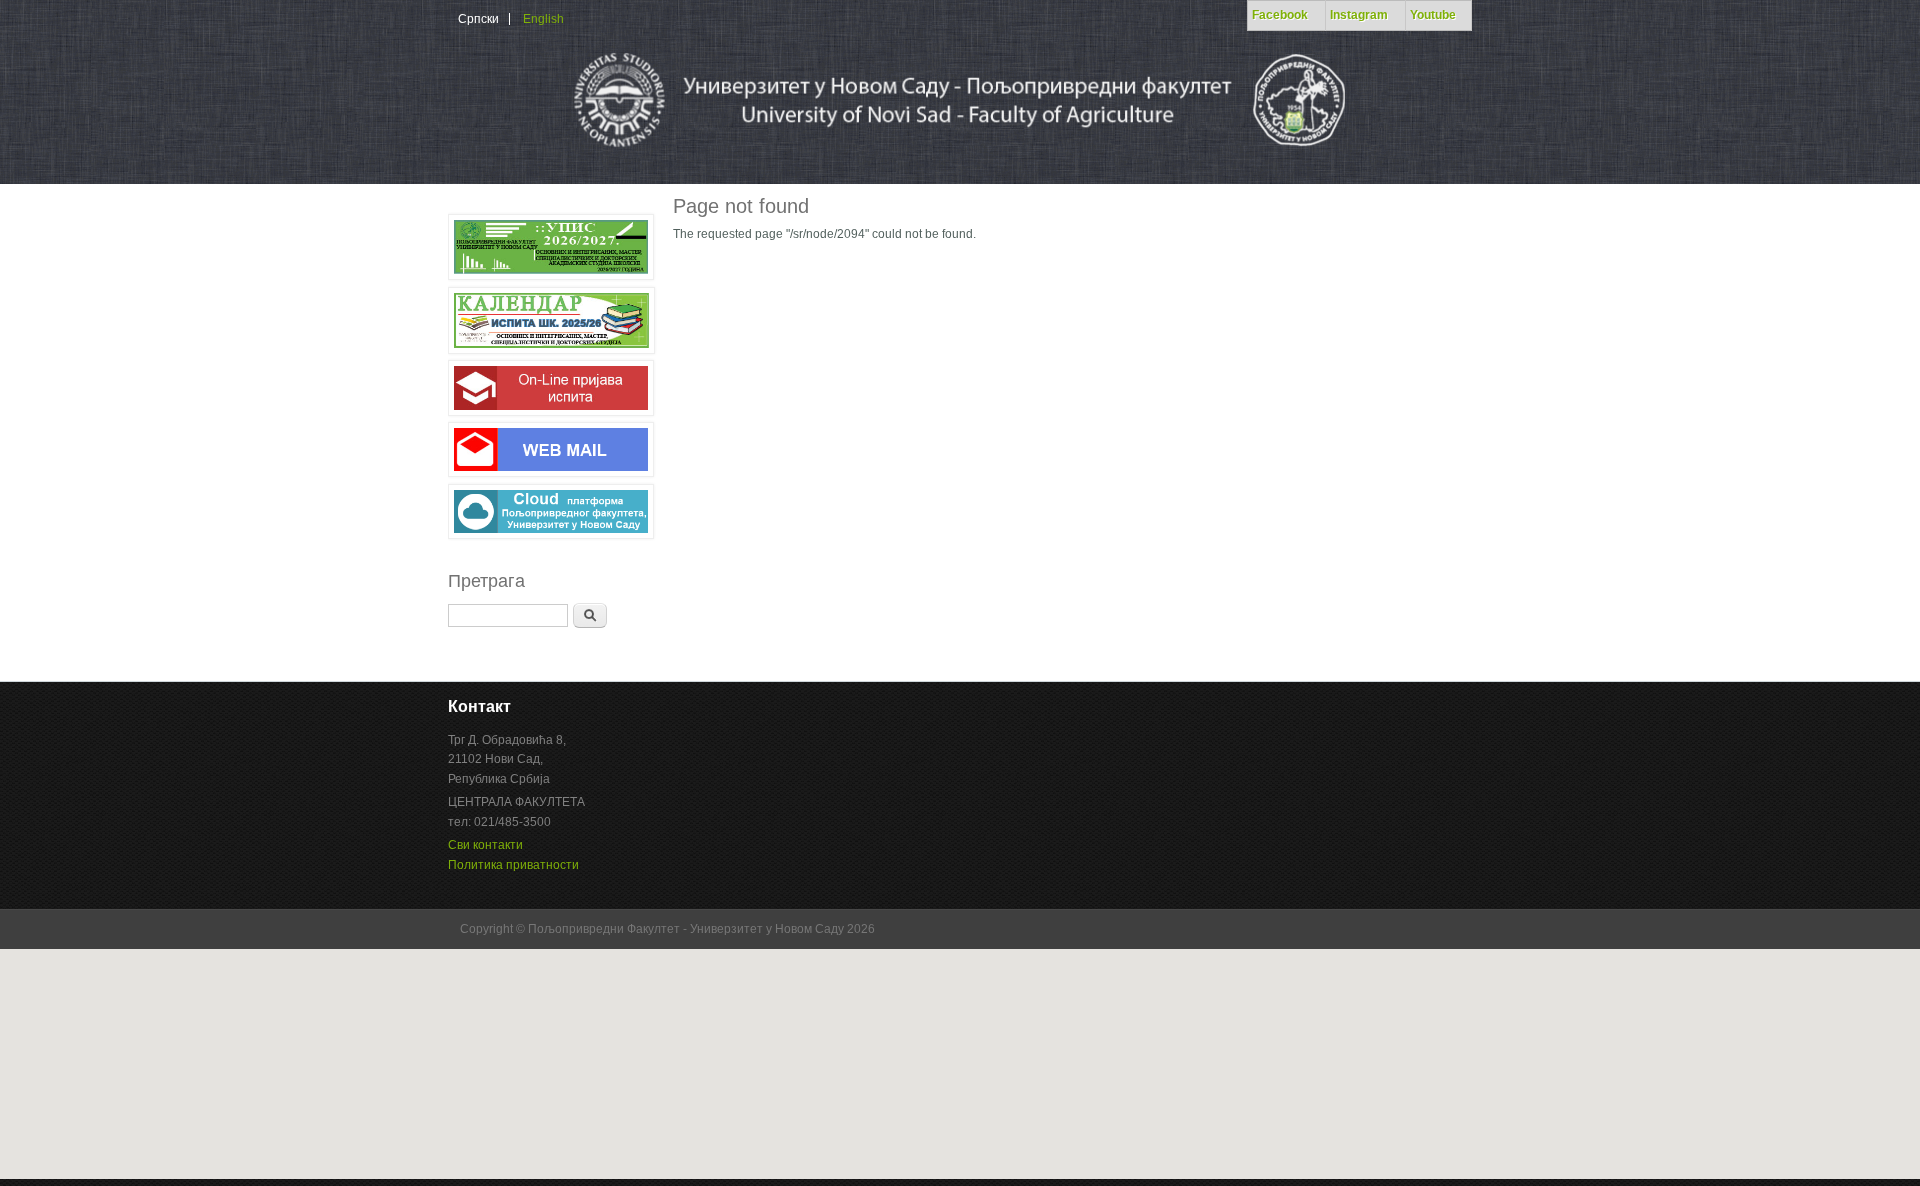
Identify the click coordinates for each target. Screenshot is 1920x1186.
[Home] (957, 154)
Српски (478, 19)
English (543, 19)
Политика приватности (513, 865)
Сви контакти (485, 845)
